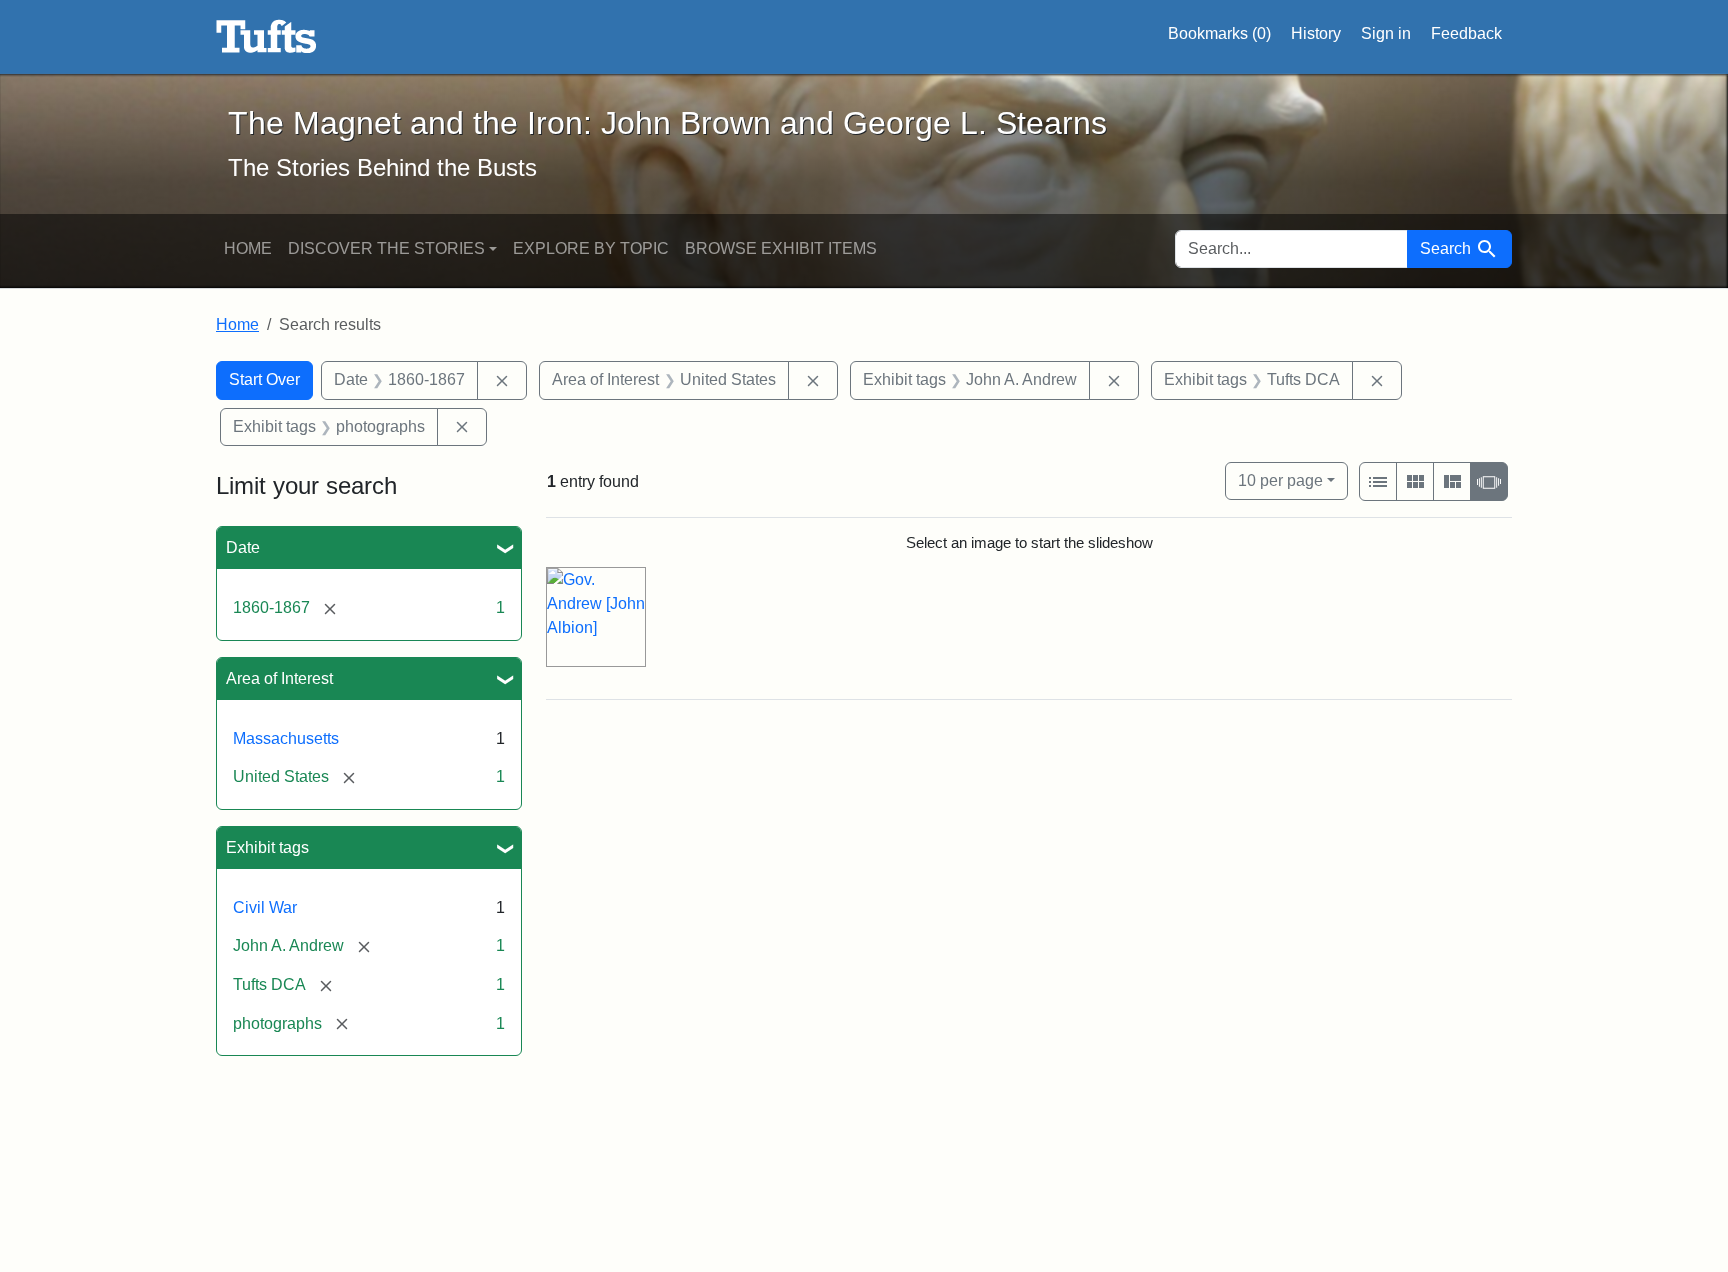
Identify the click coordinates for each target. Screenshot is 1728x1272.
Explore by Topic (591, 248)
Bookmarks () (1219, 33)
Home (248, 248)
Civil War (265, 907)
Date (243, 547)
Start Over (264, 379)
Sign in (1386, 33)
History (1316, 33)
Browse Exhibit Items (781, 248)
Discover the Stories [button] (386, 248)
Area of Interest (279, 678)
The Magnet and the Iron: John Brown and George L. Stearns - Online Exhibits (266, 37)
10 (1280, 480)
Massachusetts (286, 738)
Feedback (1466, 33)
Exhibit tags (267, 847)
